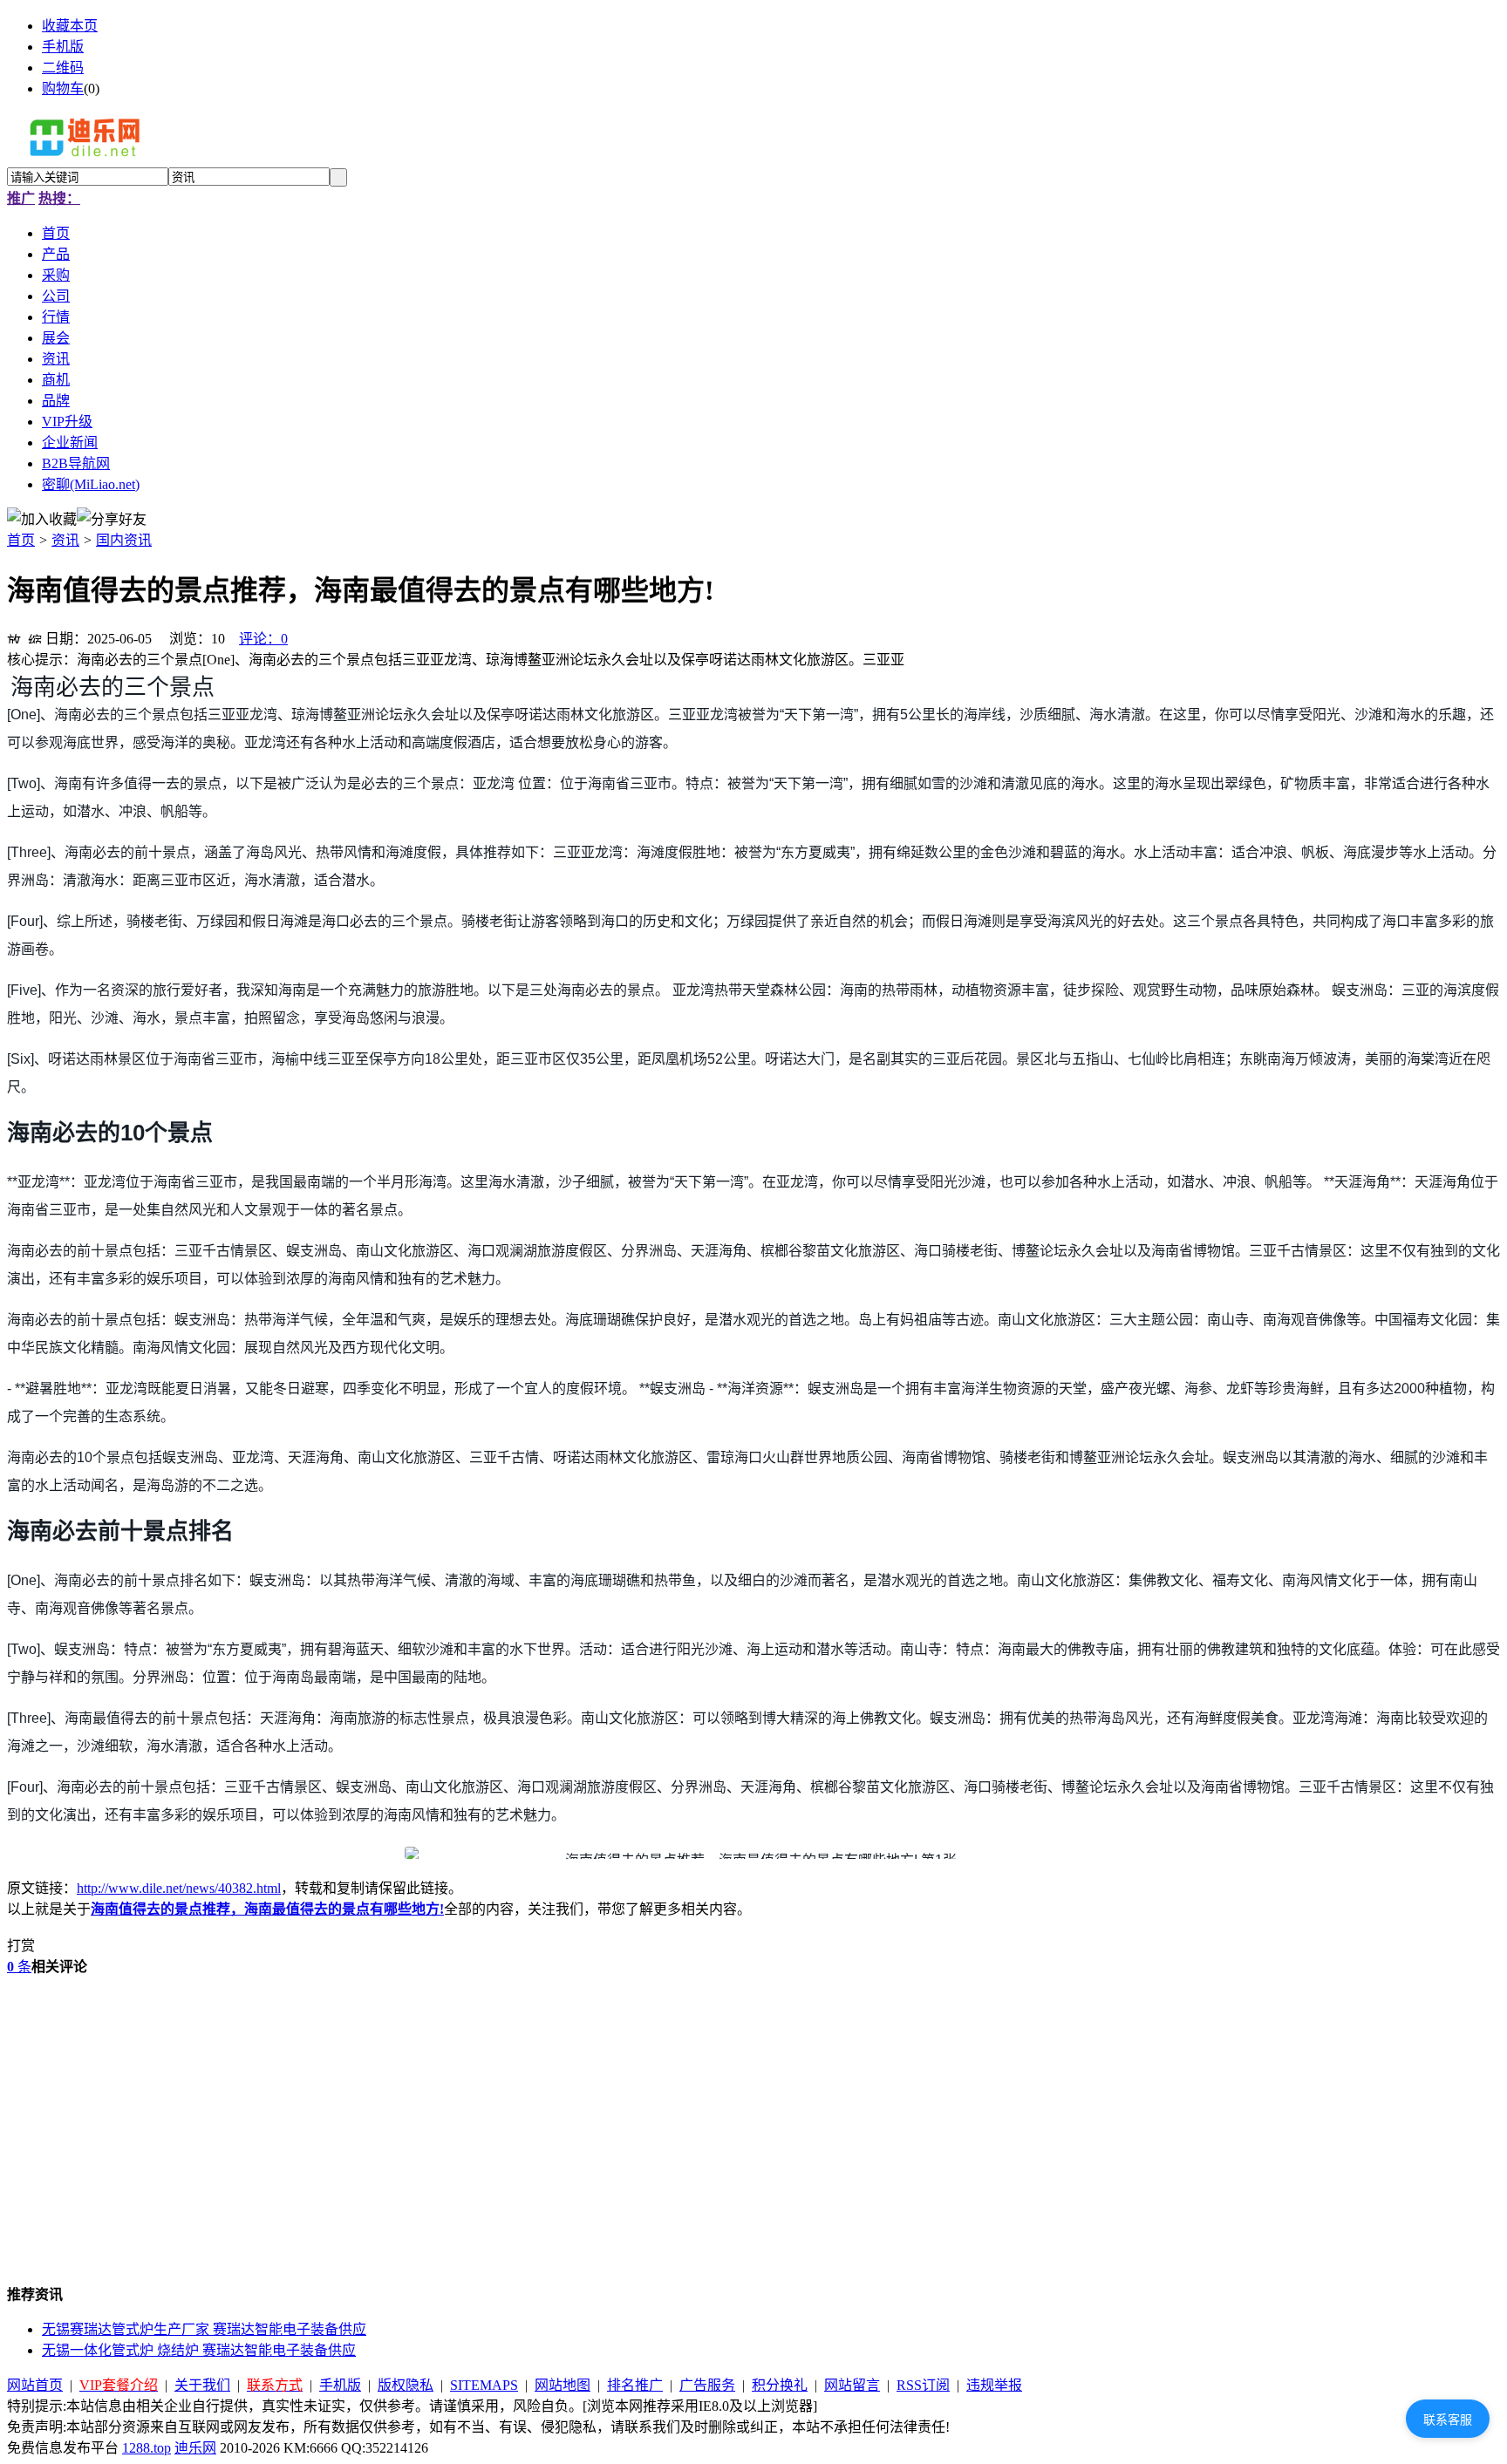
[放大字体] (14, 636)
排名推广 (635, 2385)
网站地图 (563, 2385)
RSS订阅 (923, 2385)
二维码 (63, 68)
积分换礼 (780, 2385)
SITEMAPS (484, 2385)
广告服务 (707, 2385)
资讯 (65, 540)
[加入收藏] (42, 518)
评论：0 (263, 639)
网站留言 (852, 2385)
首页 (21, 540)
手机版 (63, 47)
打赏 (21, 1946)
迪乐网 (195, 2448)
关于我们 (202, 2385)
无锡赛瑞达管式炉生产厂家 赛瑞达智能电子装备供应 (204, 2329)
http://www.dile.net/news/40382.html (179, 1888)
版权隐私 (406, 2385)
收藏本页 (70, 26)
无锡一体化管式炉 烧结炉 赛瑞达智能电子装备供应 (199, 2350)
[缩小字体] (35, 636)
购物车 (63, 88)
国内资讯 (124, 540)
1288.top (147, 2448)
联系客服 (1448, 2420)
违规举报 (994, 2385)
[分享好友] (112, 518)
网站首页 (35, 2385)
